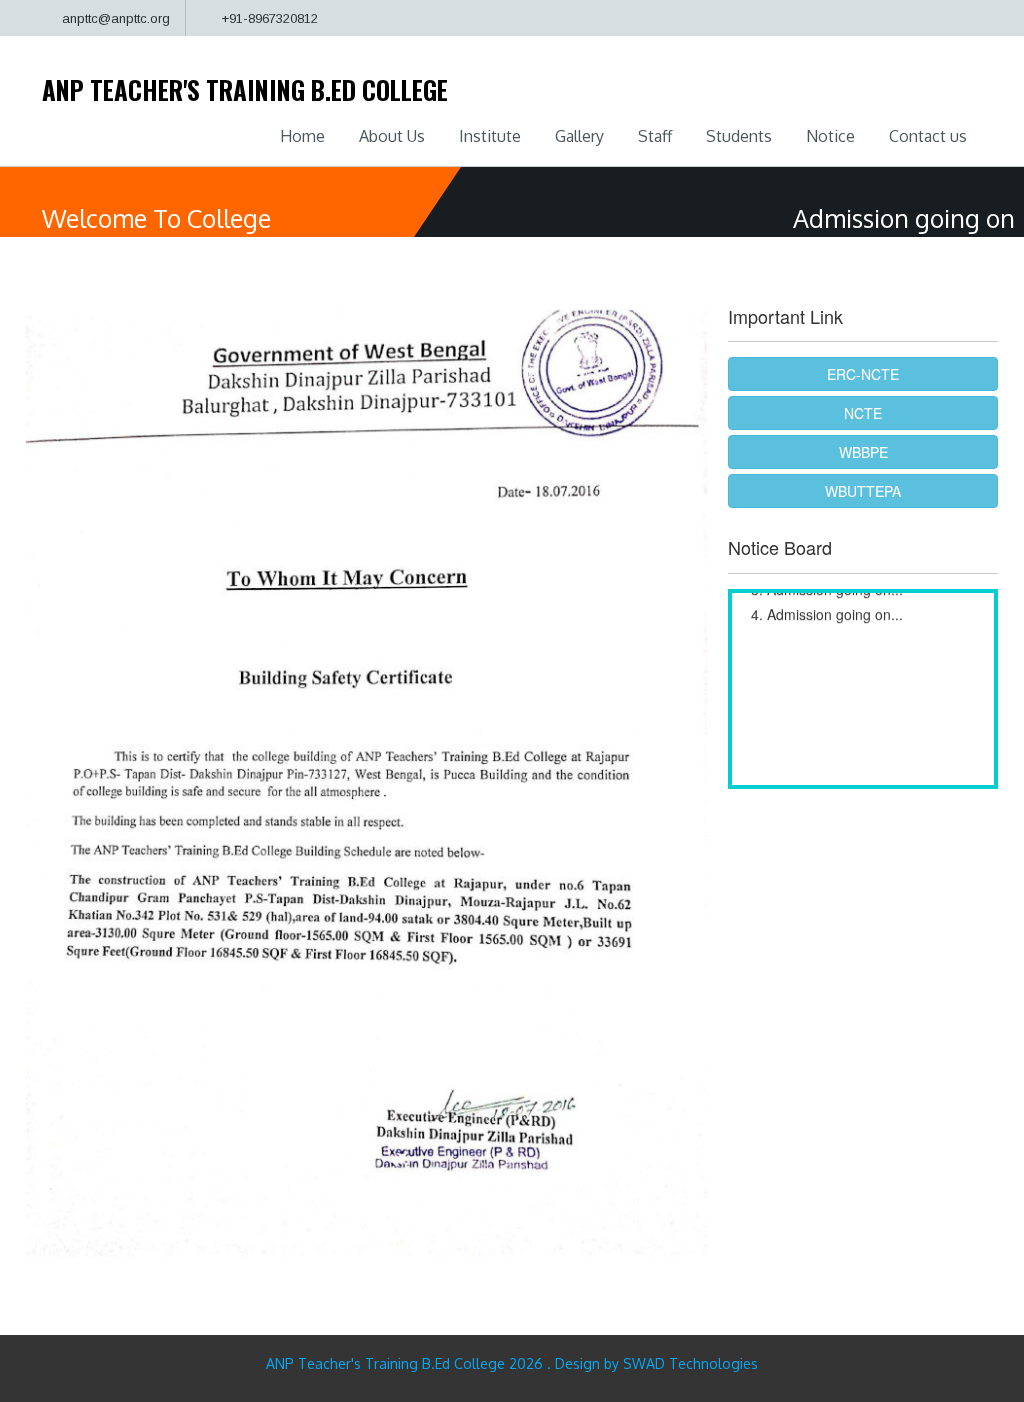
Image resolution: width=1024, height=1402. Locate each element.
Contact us (928, 136)
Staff (655, 136)
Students (739, 136)
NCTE (863, 413)
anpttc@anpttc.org (116, 18)
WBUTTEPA (863, 491)
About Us (392, 136)
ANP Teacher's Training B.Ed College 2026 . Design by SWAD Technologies (512, 1363)
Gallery (579, 136)
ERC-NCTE (863, 374)
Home (302, 136)
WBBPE (863, 452)
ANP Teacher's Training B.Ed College (245, 89)
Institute (490, 136)
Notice (830, 136)
